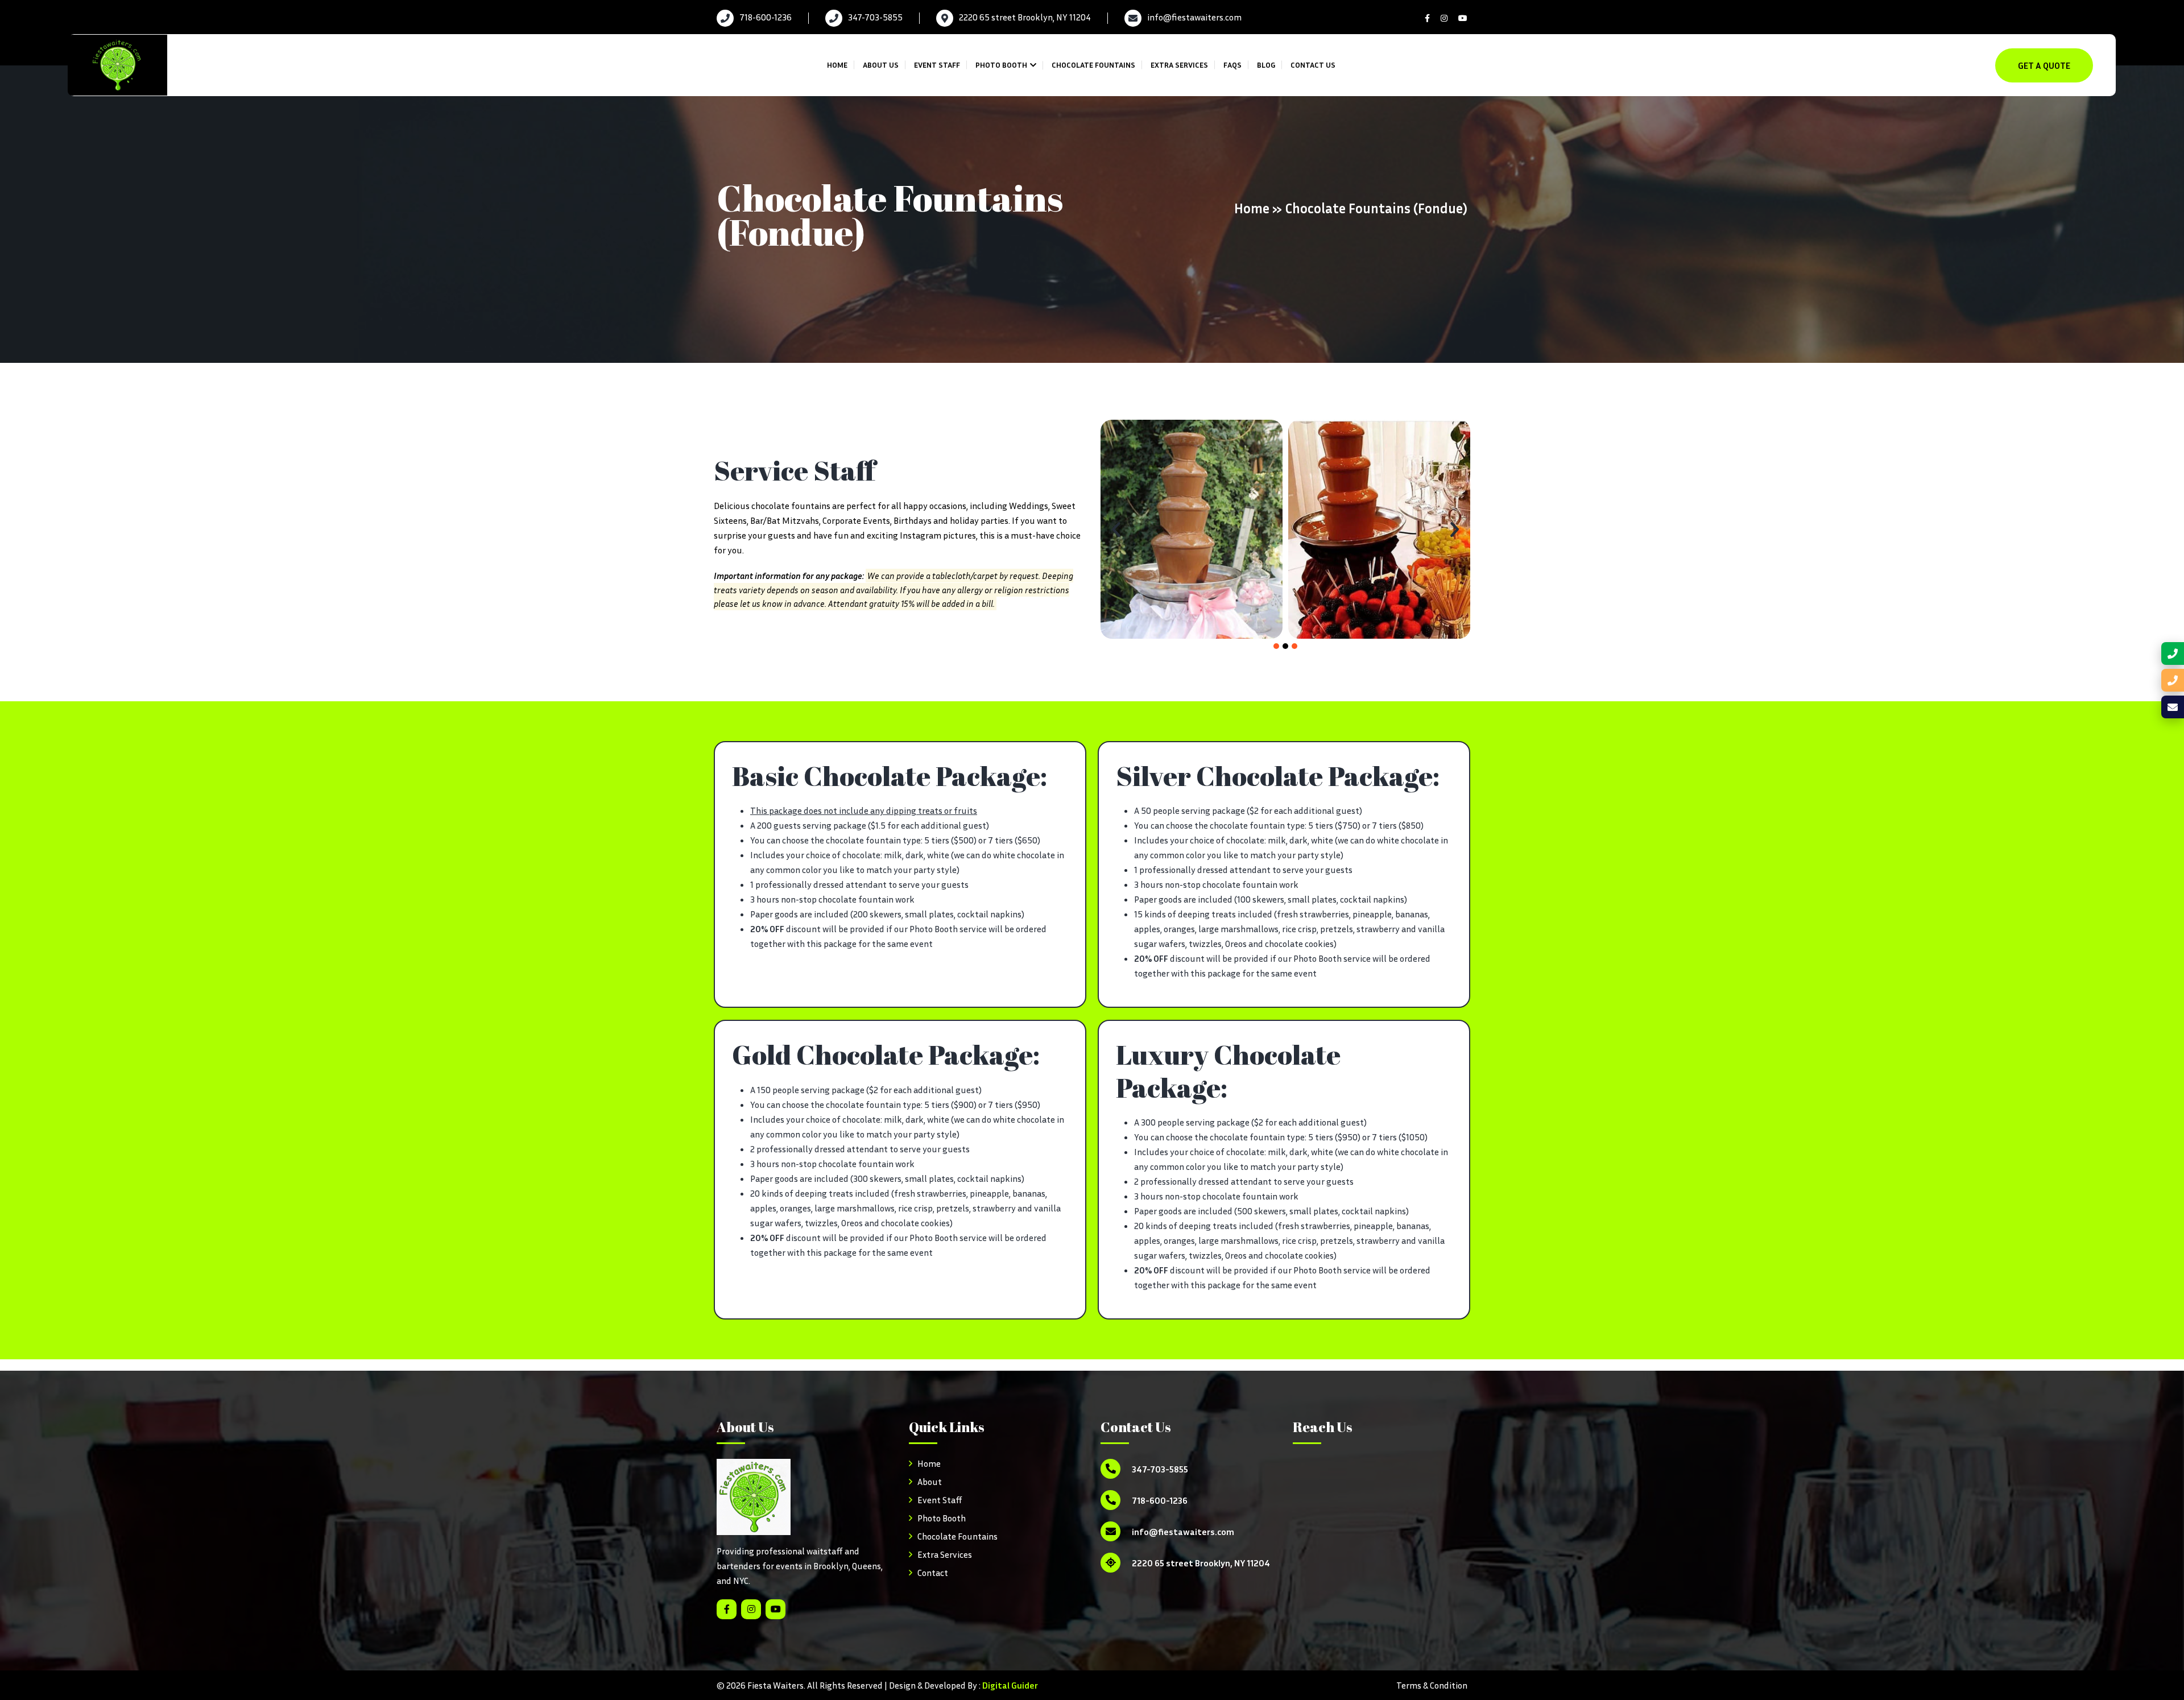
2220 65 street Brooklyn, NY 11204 (1025, 17)
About (930, 1482)
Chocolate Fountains (1093, 65)
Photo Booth (1001, 65)
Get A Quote (2044, 65)
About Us (881, 65)
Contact (933, 1573)
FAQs (1232, 65)
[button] (1116, 529)
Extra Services (1179, 65)
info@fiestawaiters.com (1194, 17)
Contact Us (1313, 65)
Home (837, 65)
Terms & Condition (1432, 1685)
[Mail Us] (2173, 707)
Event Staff (937, 65)
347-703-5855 (875, 17)
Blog (1266, 65)
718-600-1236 (766, 17)
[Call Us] (2173, 653)
